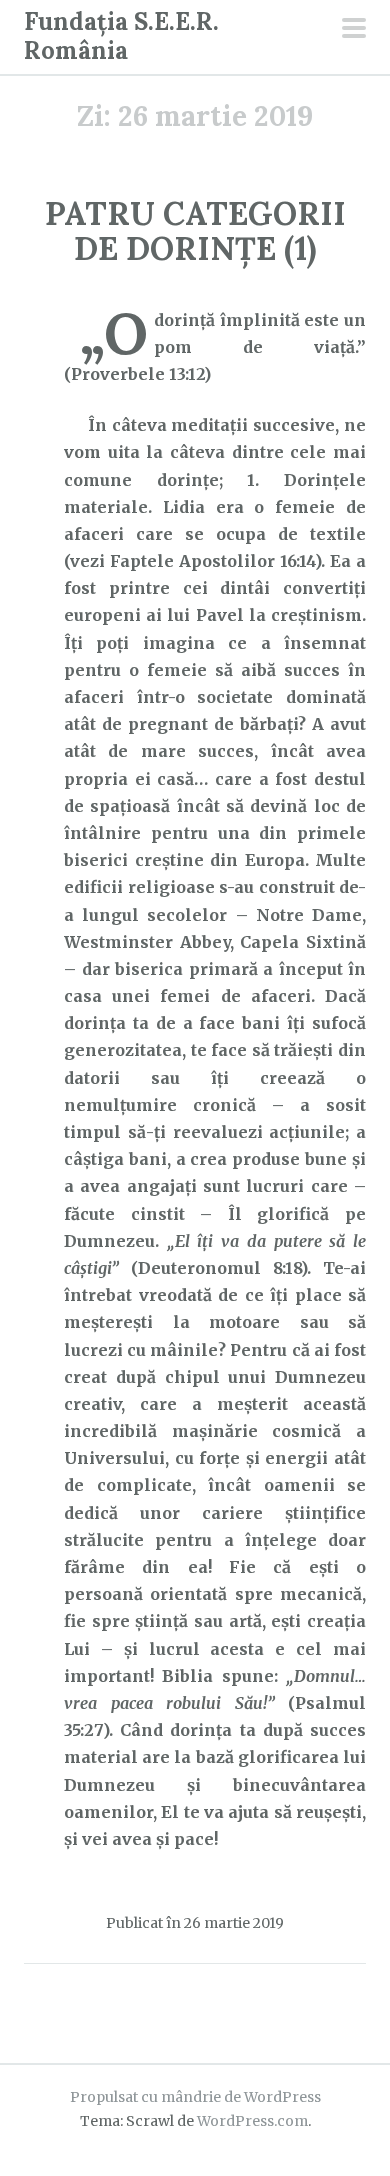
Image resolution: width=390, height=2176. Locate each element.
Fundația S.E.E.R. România (121, 36)
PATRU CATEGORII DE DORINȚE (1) (195, 231)
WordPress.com (252, 2121)
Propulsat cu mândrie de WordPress (195, 2097)
